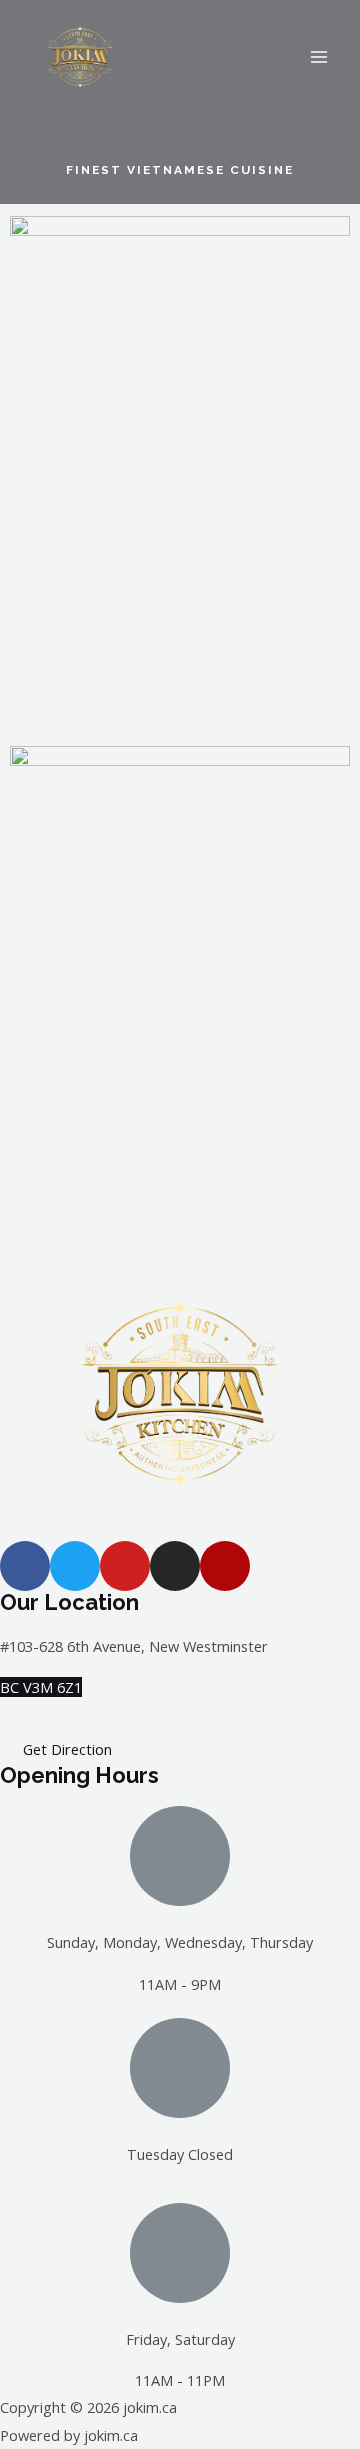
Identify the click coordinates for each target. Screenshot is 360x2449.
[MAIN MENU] (319, 57)
